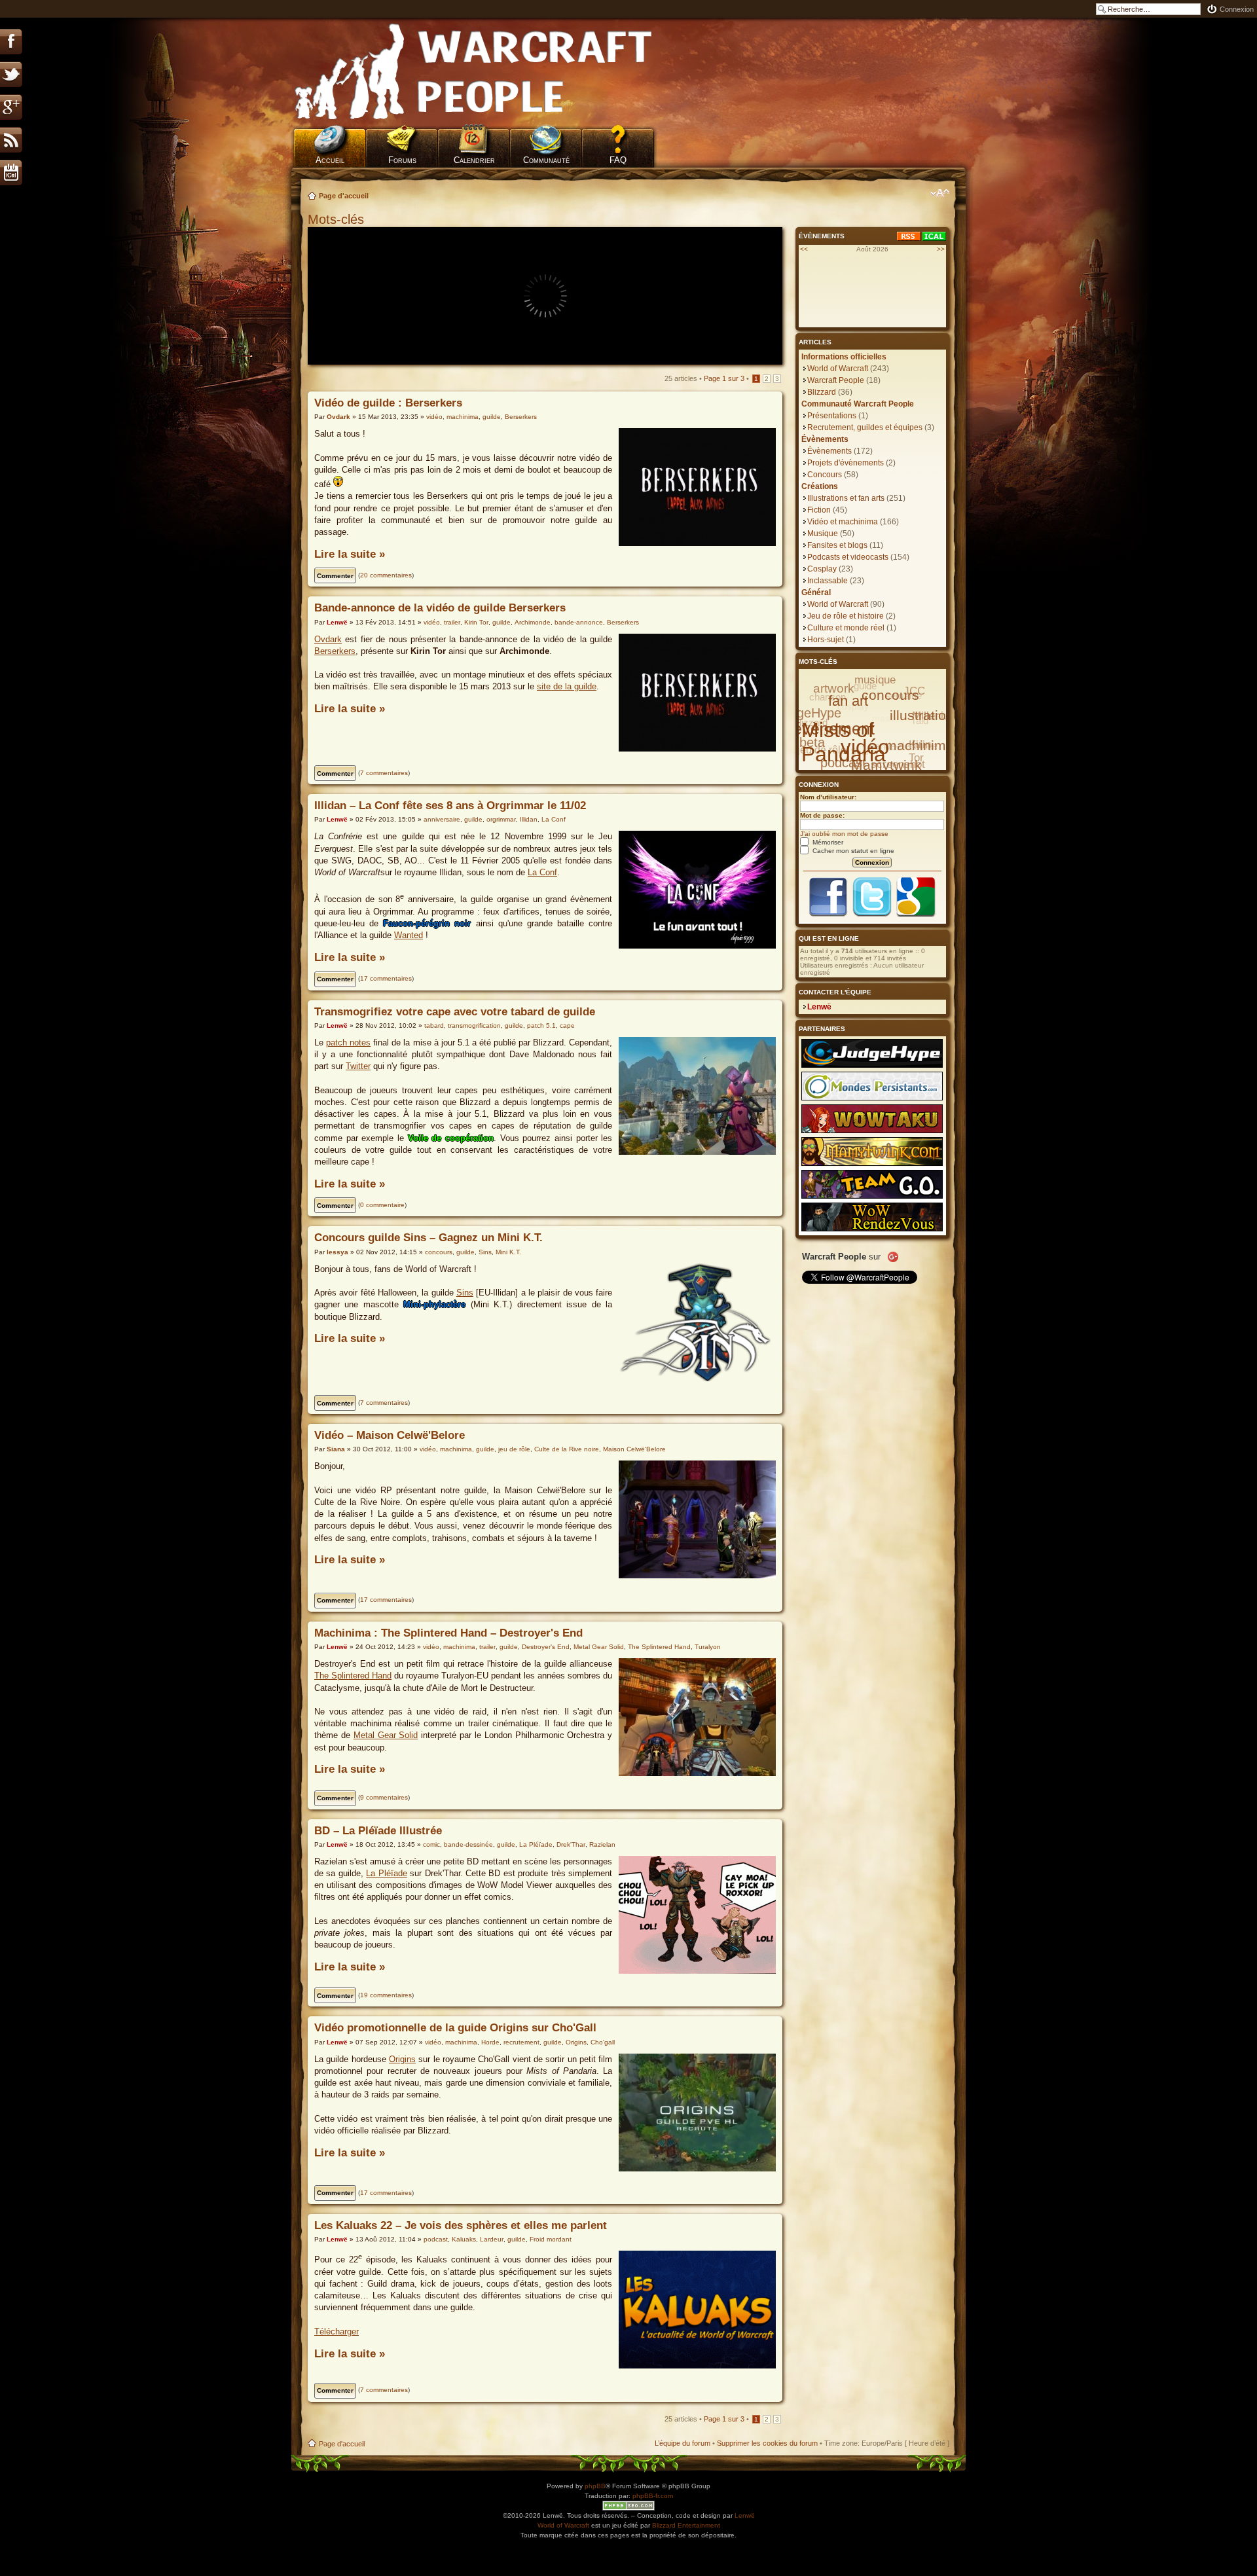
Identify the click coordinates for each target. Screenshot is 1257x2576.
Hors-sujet (826, 640)
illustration (922, 715)
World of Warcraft (838, 369)
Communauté (546, 160)
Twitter (358, 1066)
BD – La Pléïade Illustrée (378, 1831)
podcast (436, 2239)
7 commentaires (384, 773)
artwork (834, 688)
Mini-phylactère (434, 1304)
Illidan (529, 819)
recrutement (521, 2042)
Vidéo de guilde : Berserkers (388, 403)
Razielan (602, 1844)
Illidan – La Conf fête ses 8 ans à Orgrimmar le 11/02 (450, 806)
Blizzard (822, 392)
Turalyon (708, 1647)
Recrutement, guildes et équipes (865, 427)
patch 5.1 (541, 1025)
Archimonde (533, 622)
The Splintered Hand (659, 1647)
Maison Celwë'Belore (634, 1449)
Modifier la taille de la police (940, 193)
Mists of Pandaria (844, 742)
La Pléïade (536, 1844)
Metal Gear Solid (599, 1647)
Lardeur (492, 2239)
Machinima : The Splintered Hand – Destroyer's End (448, 1633)
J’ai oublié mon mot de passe (844, 834)
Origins (576, 2042)
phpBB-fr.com (653, 2496)
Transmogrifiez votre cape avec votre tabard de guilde (455, 1012)
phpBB (595, 2486)
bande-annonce (579, 622)
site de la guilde (567, 686)
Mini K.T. (508, 1252)
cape (567, 1025)
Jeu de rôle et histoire (846, 616)
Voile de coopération (451, 1138)
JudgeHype (809, 713)
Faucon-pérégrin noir (427, 923)
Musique (823, 534)
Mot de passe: (822, 815)
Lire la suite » (350, 554)
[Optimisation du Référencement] (628, 2506)
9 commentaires (384, 1797)
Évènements (829, 451)
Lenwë (337, 622)
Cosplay (822, 569)
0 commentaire (382, 1205)
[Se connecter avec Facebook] (828, 916)
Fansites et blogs (837, 545)
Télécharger (337, 2331)
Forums (402, 160)
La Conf (554, 819)
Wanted (409, 935)
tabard (434, 1025)
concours (439, 1252)
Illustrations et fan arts (846, 498)
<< (804, 249)
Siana (336, 1449)
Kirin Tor (476, 622)
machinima (463, 417)
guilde (492, 417)
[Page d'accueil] (474, 72)
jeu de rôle (514, 1449)
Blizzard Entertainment (686, 2525)
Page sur (724, 378)
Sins (485, 1252)
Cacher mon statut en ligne (852, 851)
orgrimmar (501, 819)
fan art (848, 701)
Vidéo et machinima (843, 522)
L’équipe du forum (683, 2443)
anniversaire (442, 819)
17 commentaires (386, 978)
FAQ (618, 160)
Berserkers (521, 417)
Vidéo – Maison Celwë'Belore (390, 1435)
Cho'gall (603, 2042)
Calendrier (474, 160)
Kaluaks (464, 2239)
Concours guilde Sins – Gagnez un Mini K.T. (428, 1238)
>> (941, 249)
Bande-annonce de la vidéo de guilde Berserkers (440, 608)
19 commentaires (386, 1995)
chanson (828, 697)
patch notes (348, 1043)
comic (431, 1844)
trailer (452, 622)
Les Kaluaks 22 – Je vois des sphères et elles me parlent (461, 2225)
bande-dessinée (468, 1844)
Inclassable (828, 581)
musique (875, 680)
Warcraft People (836, 380)
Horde (490, 2042)
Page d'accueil (344, 196)
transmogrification (474, 1025)
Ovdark (338, 417)
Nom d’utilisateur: (828, 797)
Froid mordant (551, 2239)
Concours (825, 475)
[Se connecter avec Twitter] (872, 916)
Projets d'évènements (846, 463)
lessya (337, 1252)
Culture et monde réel (846, 628)
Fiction (819, 510)
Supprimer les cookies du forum (767, 2443)
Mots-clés (338, 219)
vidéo (434, 417)
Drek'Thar (571, 1844)
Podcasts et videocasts (848, 557)
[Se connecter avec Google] (916, 916)
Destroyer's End (546, 1647)
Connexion (1237, 9)
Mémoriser (827, 842)
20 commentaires (386, 575)
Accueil (330, 160)
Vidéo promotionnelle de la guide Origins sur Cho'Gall (455, 2028)
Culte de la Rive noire (567, 1449)
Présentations (832, 416)
